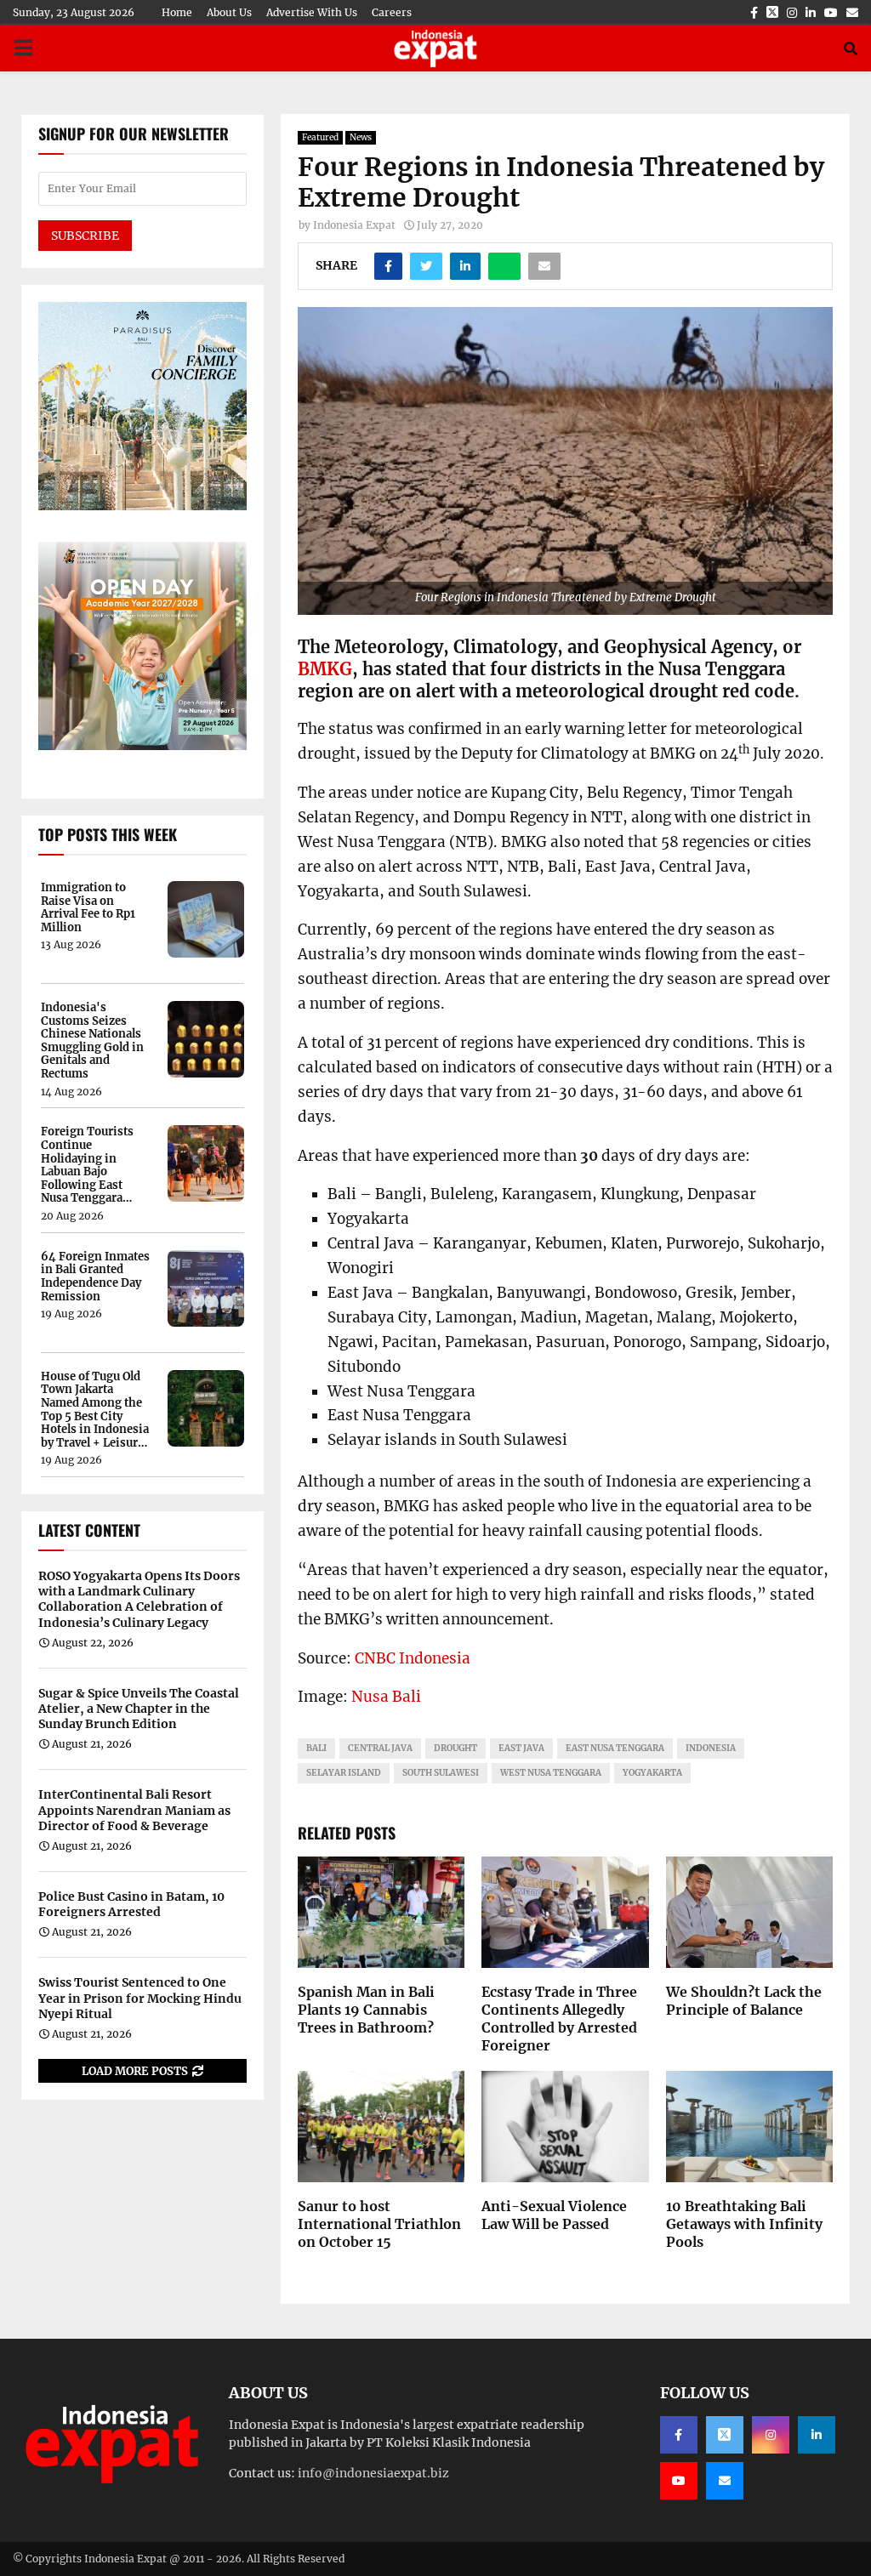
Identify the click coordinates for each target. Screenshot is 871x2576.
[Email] (725, 2481)
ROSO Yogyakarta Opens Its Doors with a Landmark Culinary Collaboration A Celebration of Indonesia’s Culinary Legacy (139, 1599)
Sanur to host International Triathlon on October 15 (379, 2224)
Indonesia (711, 1748)
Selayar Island (344, 1773)
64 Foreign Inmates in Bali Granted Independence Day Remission (95, 1277)
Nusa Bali (386, 1697)
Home (177, 12)
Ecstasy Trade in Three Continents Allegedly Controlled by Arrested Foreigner (559, 2018)
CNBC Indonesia (413, 1658)
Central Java (380, 1748)
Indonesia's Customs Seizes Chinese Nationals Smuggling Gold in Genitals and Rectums (92, 1041)
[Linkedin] (817, 2435)
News (361, 137)
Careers (392, 12)
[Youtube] (679, 2481)
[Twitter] (725, 2435)
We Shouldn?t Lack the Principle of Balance (744, 2001)
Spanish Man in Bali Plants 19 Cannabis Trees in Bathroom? (366, 2010)
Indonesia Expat (354, 225)
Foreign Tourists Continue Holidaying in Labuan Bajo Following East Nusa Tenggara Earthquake (87, 1165)
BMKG (325, 669)
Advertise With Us (312, 12)
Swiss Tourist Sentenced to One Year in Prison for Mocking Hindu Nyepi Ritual (140, 1998)
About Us (229, 12)
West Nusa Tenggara (551, 1773)
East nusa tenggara (615, 1748)
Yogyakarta (652, 1773)
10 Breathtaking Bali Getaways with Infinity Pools (744, 2224)
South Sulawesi (441, 1773)
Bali (316, 1748)
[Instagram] (771, 2435)
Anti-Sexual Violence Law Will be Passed (554, 2215)
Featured (320, 137)
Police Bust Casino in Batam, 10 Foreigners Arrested (131, 1904)
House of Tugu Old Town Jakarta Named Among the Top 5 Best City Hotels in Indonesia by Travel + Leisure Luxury (95, 1410)
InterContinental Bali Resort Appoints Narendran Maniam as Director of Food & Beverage (134, 1810)
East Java (521, 1748)
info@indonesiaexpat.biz (373, 2473)
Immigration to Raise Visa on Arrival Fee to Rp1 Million (88, 907)
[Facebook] (679, 2435)
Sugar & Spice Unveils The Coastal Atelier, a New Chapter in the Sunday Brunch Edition (139, 1709)
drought (455, 1748)
